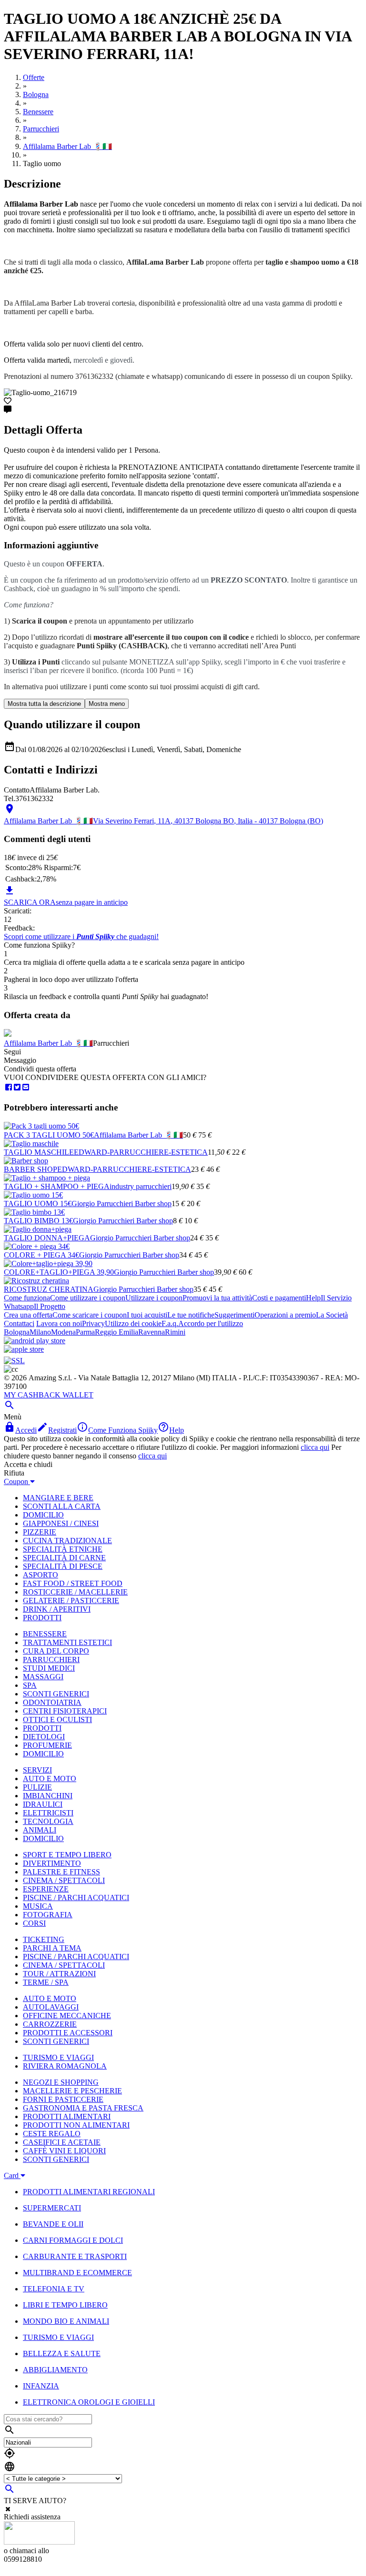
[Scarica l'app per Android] (35, 1341)
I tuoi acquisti (147, 1315)
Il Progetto (50, 1306)
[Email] (26, 1087)
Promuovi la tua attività (217, 1298)
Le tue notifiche (191, 1315)
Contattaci (19, 1323)
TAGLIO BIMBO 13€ (38, 1221)
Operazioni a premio (285, 1315)
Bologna (17, 1332)
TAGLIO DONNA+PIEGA (47, 1238)
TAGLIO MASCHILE (39, 1152)
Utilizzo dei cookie (133, 1323)
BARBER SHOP (30, 1169)
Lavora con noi (59, 1323)
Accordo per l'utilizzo (211, 1323)
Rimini (175, 1332)
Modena (63, 1332)
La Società (332, 1315)
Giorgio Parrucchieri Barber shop (122, 1204)
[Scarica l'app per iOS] (24, 1349)
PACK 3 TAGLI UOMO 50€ (49, 1135)
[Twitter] (17, 1087)
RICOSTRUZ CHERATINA (49, 1289)
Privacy (93, 1323)
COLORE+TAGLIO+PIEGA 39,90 (59, 1272)
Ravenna (152, 1332)
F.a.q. (170, 1323)
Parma (85, 1332)
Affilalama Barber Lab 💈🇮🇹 (48, 1043)
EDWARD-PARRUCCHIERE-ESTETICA (141, 1152)
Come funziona (27, 1298)
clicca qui (315, 1447)
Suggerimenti (234, 1315)
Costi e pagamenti (279, 1298)
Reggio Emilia (117, 1332)
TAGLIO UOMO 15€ (38, 1204)
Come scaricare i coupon (90, 1315)
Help (313, 1298)
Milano (40, 1332)
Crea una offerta (28, 1315)
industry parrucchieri (141, 1186)
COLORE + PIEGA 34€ (41, 1255)
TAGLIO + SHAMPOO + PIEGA (57, 1186)
